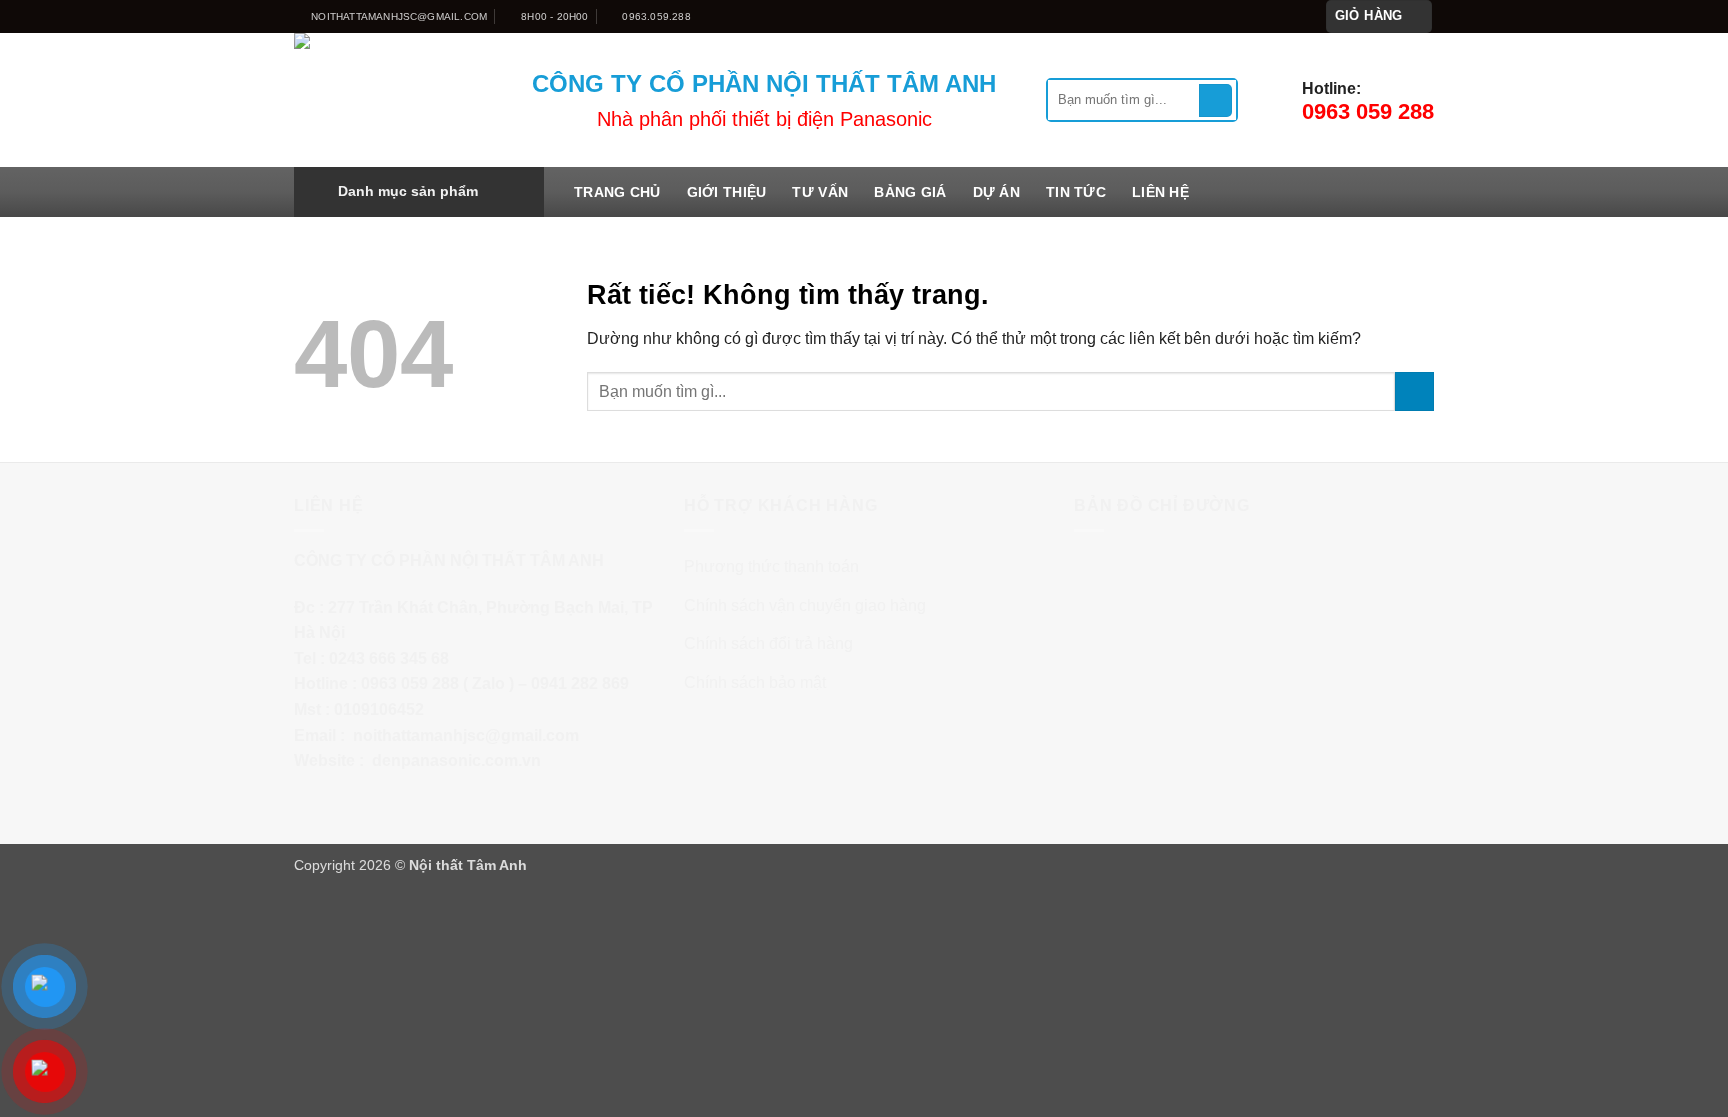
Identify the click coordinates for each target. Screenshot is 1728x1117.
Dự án (996, 192)
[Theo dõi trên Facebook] (1237, 16)
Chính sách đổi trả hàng (768, 643)
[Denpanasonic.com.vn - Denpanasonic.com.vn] (398, 100)
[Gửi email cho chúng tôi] (1295, 16)
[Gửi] (1215, 101)
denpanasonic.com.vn (456, 760)
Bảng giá (910, 192)
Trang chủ (617, 192)
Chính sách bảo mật (755, 682)
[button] (1379, 16)
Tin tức (1076, 192)
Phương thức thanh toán (771, 566)
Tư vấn (820, 192)
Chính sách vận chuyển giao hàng (805, 605)
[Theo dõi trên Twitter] (1276, 16)
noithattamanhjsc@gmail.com (466, 735)
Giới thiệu (727, 192)
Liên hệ (1160, 192)
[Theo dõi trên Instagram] (1257, 16)
